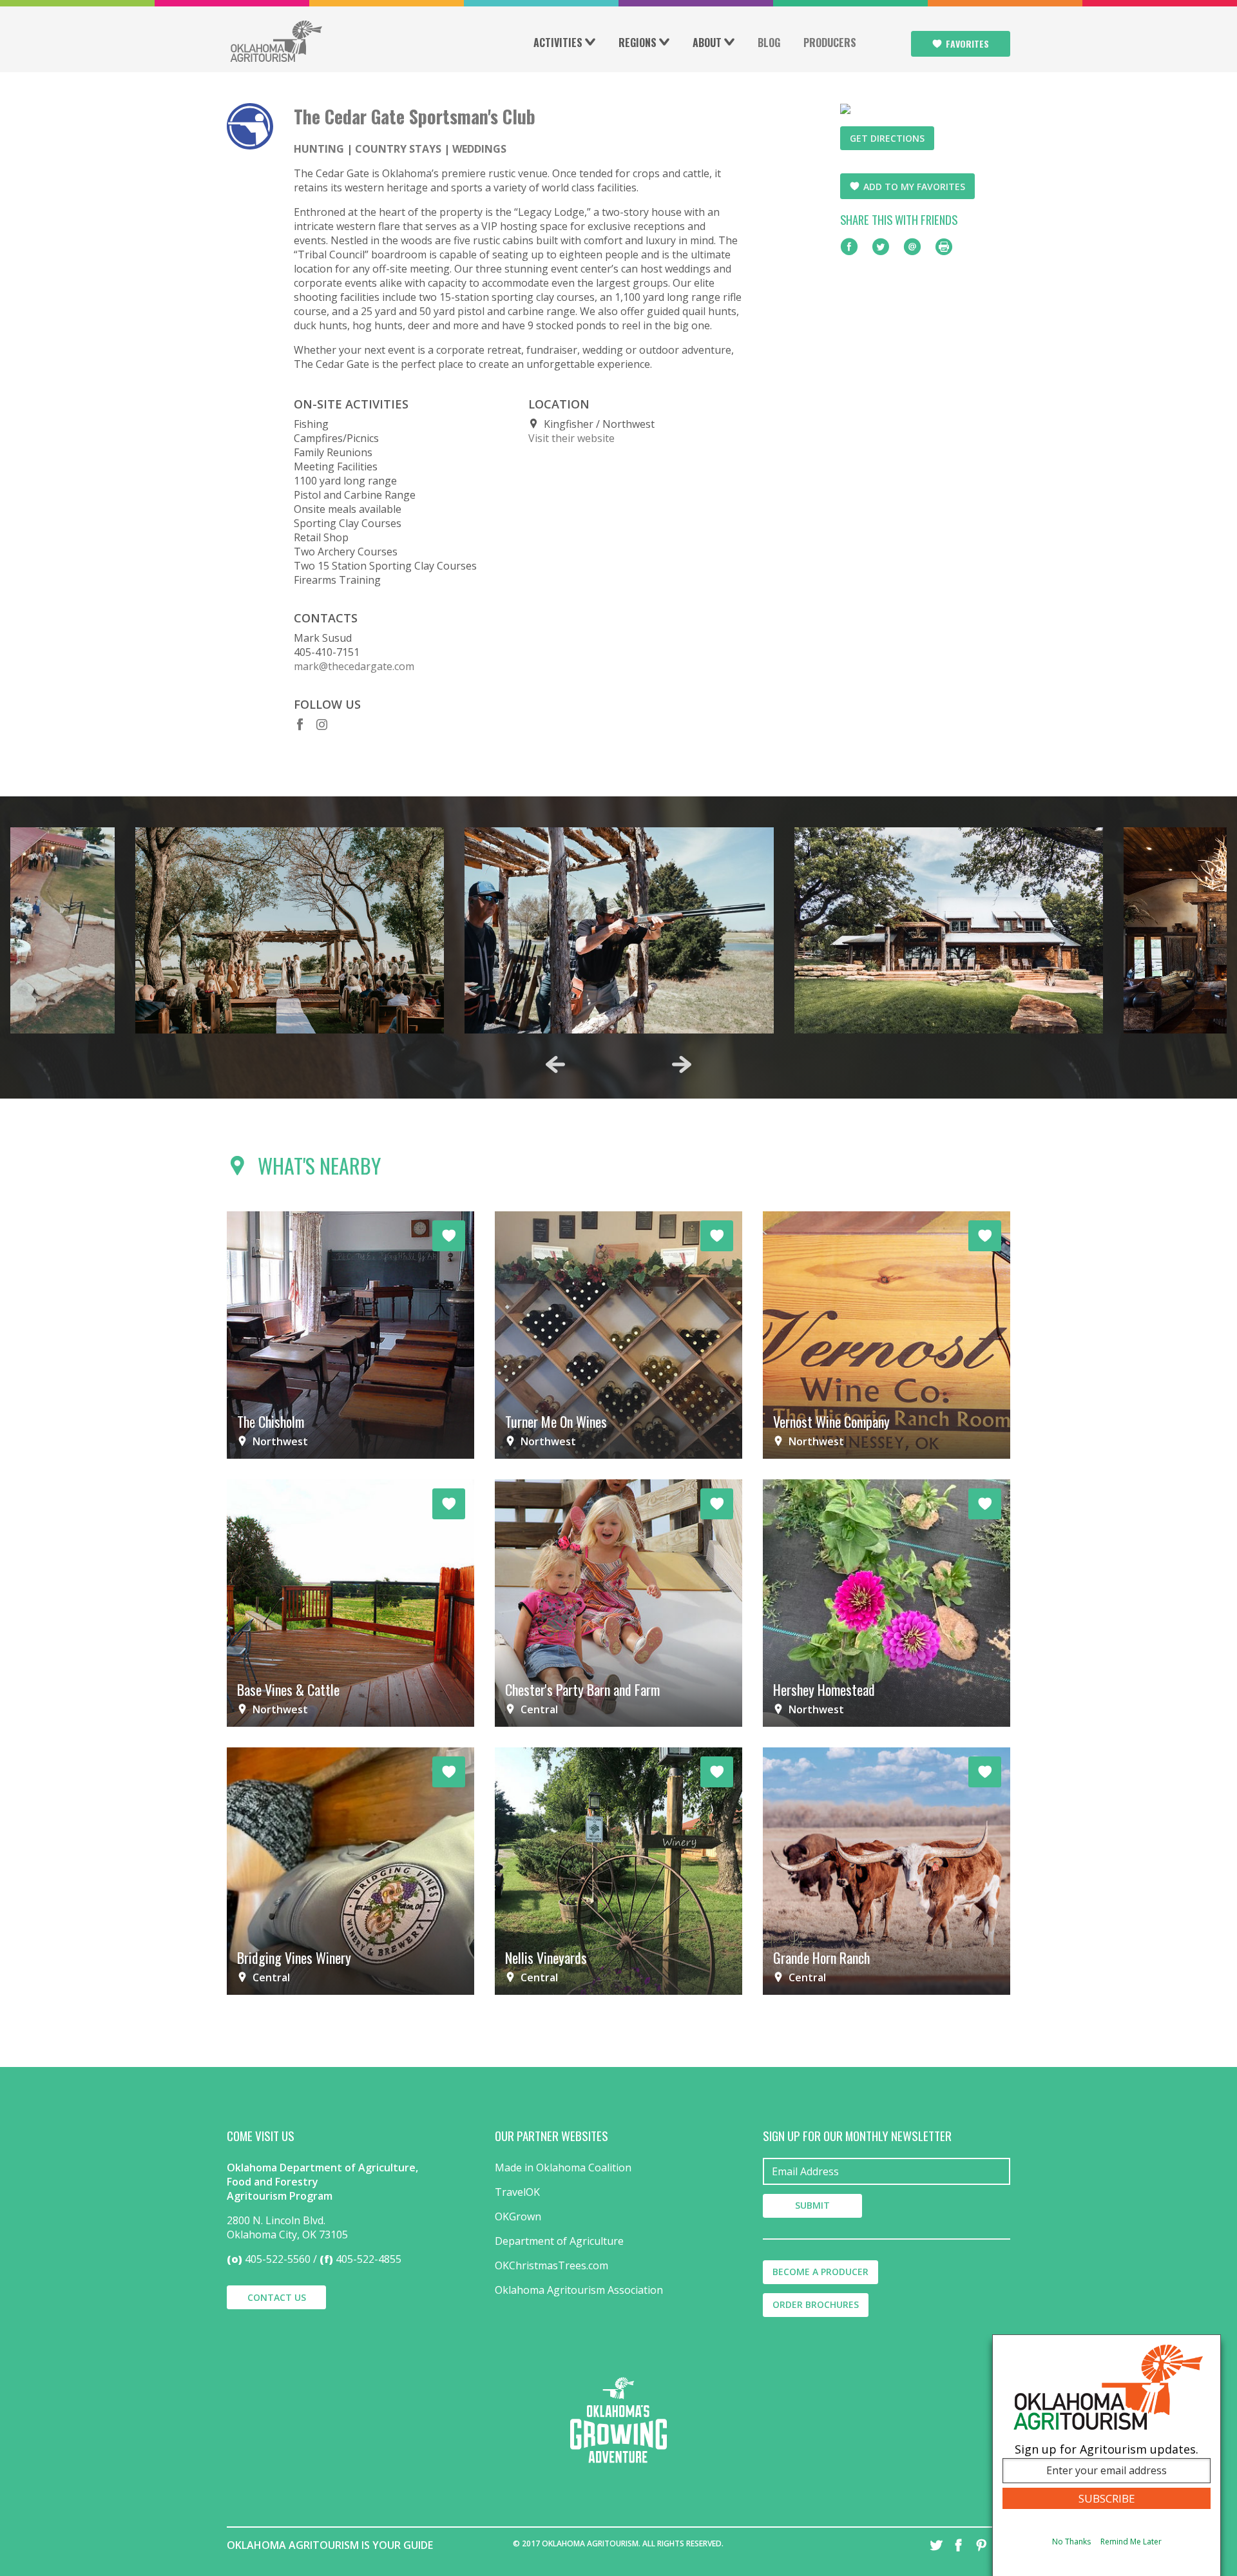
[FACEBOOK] (959, 2545)
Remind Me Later (1131, 2542)
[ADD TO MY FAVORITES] (449, 1236)
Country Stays (398, 149)
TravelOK (517, 2192)
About (707, 43)
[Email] (912, 247)
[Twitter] (881, 247)
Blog (769, 43)
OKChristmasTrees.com (551, 2265)
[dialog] (1107, 2455)
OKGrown (518, 2216)
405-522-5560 (278, 2259)
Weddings (479, 149)
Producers (830, 43)
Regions (638, 43)
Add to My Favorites (914, 187)
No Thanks (1071, 2542)
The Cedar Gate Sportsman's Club (415, 116)
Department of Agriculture (559, 2241)
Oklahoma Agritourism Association (579, 2290)
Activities (558, 43)
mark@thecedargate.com (354, 666)
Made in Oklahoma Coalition (563, 2167)
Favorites (967, 43)
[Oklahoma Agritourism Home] (276, 41)
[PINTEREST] (981, 2545)
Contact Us (277, 2297)
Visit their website (571, 438)
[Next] (682, 1064)
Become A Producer (820, 2272)
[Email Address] (887, 2171)
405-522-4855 (369, 2259)
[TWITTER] (936, 2545)
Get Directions (887, 138)
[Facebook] (300, 724)
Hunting (319, 149)
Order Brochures (816, 2304)
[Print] (944, 247)
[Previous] (555, 1064)
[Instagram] (323, 724)
